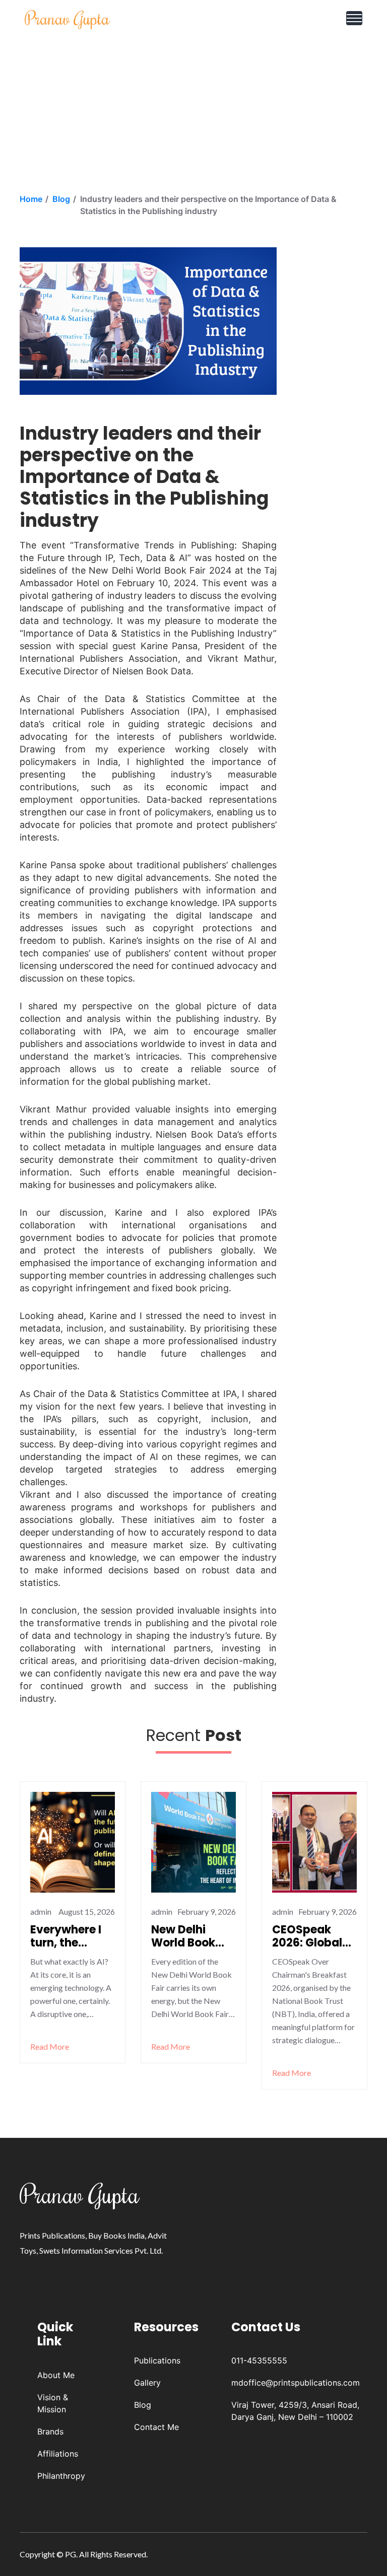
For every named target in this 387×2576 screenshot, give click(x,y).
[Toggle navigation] (354, 18)
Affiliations (58, 2454)
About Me (56, 2375)
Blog (61, 199)
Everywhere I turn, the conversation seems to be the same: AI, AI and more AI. (72, 1937)
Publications (157, 2360)
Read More (50, 2046)
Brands (50, 2431)
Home (31, 199)
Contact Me (156, 2427)
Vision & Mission (53, 2403)
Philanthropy (61, 2476)
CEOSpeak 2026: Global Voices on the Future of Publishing (310, 1937)
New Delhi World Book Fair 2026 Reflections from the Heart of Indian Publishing (192, 1937)
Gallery (147, 2383)
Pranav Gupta (67, 18)
